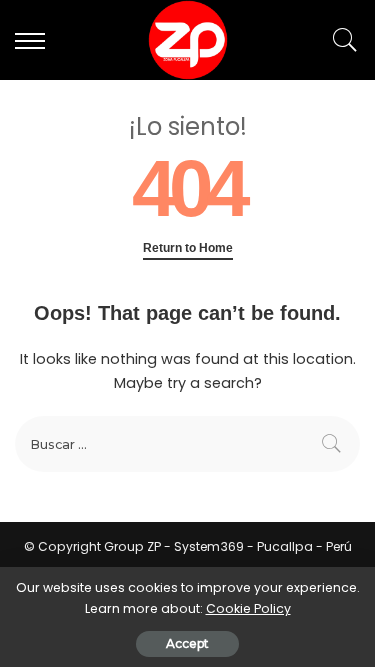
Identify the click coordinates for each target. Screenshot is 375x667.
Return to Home (188, 248)
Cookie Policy (248, 608)
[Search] (340, 40)
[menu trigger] (35, 40)
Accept (187, 643)
